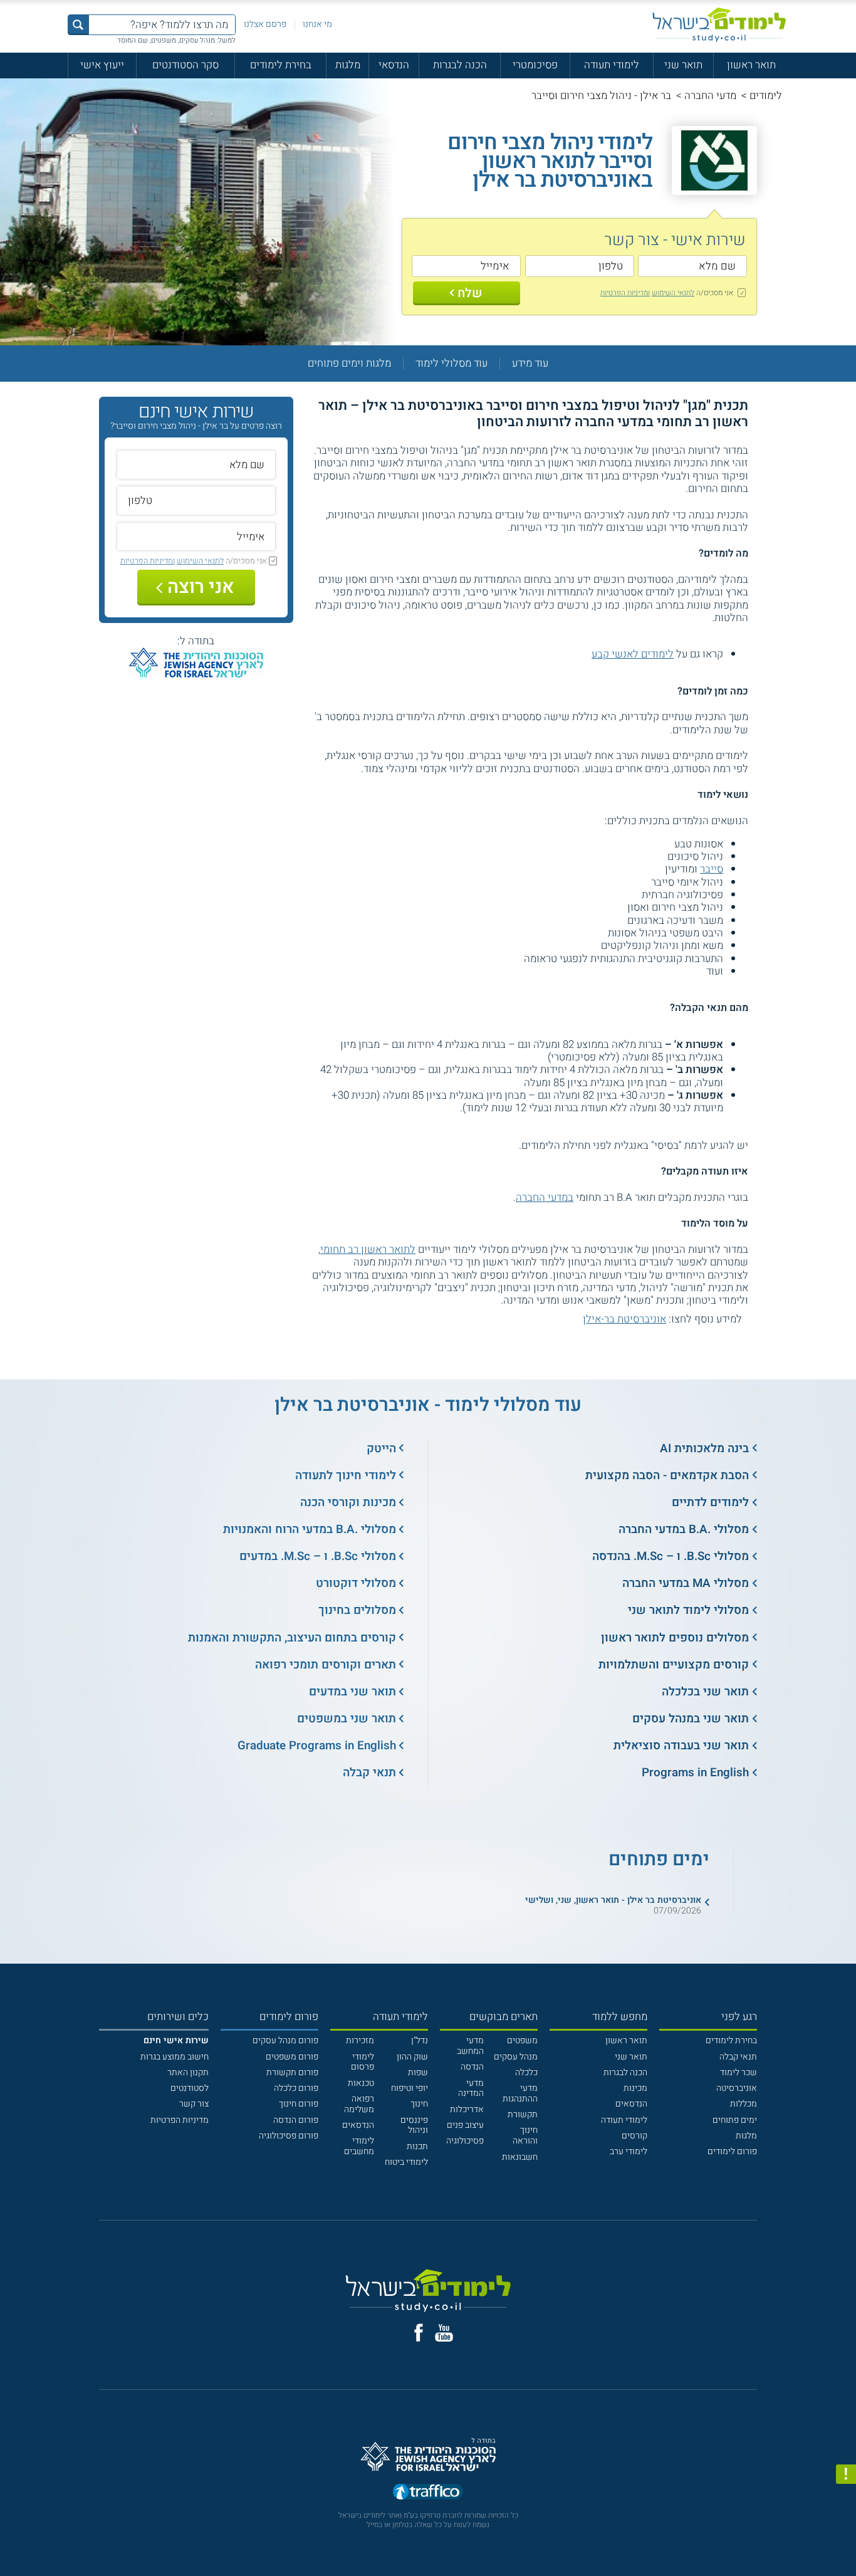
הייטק (381, 1448)
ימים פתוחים (735, 2120)
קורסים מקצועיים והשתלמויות (674, 1665)
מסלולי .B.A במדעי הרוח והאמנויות (310, 1529)
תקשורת (523, 2114)
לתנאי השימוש (673, 293)
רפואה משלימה (359, 2104)
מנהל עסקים (516, 2057)
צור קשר (194, 2104)
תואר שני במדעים (352, 1692)
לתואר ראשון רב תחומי (368, 1249)
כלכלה (526, 2072)
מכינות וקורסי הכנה (348, 1502)
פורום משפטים (292, 2057)
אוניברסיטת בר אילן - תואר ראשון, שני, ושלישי (613, 1900)
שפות (418, 2072)
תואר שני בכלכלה (705, 1692)
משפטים (522, 2040)
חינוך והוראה (525, 2135)
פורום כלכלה (296, 2088)
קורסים (634, 2136)
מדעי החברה (710, 96)
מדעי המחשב (470, 2046)
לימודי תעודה (612, 65)
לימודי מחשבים (359, 2146)
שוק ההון (412, 2057)
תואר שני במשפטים (347, 1719)
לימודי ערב (629, 2151)
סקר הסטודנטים (185, 65)
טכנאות (361, 2083)
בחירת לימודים (281, 65)
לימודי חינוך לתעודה (346, 1475)
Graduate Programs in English (317, 1746)
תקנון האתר (188, 2072)
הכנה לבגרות (460, 65)
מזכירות (360, 2040)
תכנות (417, 2146)
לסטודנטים (190, 2088)
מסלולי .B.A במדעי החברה (684, 1529)
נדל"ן (420, 2040)
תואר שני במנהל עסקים (691, 1719)
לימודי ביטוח (406, 2162)
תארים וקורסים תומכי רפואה (326, 1665)
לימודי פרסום (363, 2062)
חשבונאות (520, 2157)
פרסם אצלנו (265, 24)
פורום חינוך (299, 2104)
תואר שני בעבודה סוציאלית (681, 1746)
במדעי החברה (545, 1197)
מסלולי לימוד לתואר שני (688, 1610)
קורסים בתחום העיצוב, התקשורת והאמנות (292, 1638)
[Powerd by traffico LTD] (428, 2492)
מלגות (348, 65)
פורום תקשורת (292, 2072)
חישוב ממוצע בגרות (175, 2057)
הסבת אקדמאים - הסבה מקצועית (667, 1475)
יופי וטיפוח (410, 2088)
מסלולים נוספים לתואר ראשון (675, 1638)
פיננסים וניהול (414, 2125)
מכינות (635, 2088)
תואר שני (683, 65)
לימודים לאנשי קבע (633, 654)
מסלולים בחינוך (357, 1610)
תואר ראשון (751, 65)
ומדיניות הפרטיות (625, 293)
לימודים (766, 96)
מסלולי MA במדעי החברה (686, 1583)
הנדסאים (631, 2104)
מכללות (744, 2104)
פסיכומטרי (535, 65)
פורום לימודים (732, 2151)
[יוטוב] (444, 2333)
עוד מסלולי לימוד (451, 364)
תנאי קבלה (369, 1772)
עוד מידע (530, 364)
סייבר (712, 869)
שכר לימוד (739, 2072)
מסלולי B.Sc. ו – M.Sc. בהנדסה (671, 1556)
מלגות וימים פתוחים (349, 364)
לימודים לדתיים (710, 1502)
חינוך (419, 2104)
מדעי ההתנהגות (520, 2093)
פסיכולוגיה (465, 2141)
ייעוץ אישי (102, 65)
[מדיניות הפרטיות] (846, 2474)
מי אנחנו (317, 24)
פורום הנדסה (296, 2120)
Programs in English (695, 1772)
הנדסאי (394, 65)
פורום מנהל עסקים (285, 2040)
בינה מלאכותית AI (704, 1448)
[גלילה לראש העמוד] (846, 2542)
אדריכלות (467, 2109)
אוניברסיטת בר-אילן (624, 1319)
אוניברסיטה (737, 2088)
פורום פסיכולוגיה (289, 2136)
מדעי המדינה (471, 2088)
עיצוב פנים (465, 2125)
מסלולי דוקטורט (356, 1583)
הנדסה (472, 2067)
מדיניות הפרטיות (180, 2120)
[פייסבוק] (419, 2333)
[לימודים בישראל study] (719, 25)
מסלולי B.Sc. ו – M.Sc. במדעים (318, 1556)
